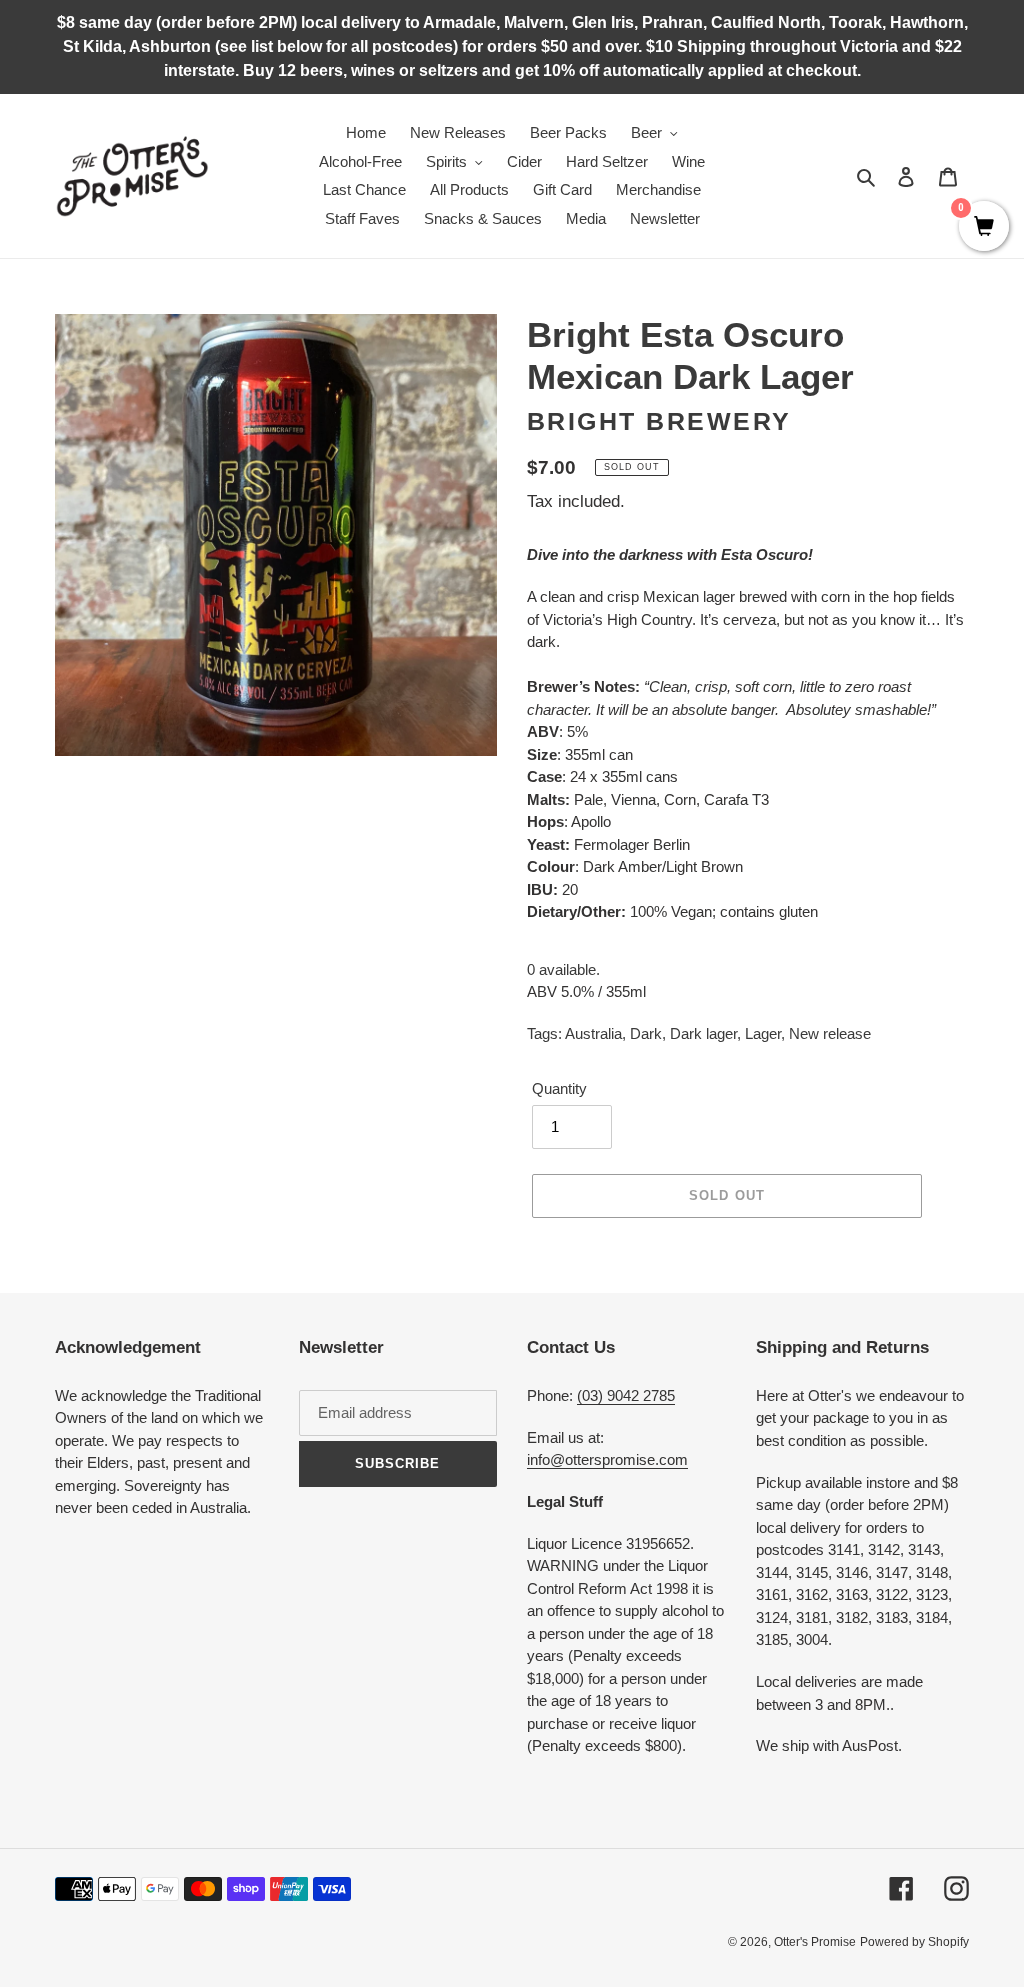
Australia (593, 1033)
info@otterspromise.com (607, 1459)
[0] (984, 228)
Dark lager (703, 1033)
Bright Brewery (659, 421)
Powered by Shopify (914, 1942)
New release (830, 1033)
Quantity (559, 1088)
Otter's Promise (815, 1942)
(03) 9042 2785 (626, 1395)
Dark (646, 1033)
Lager (763, 1033)
